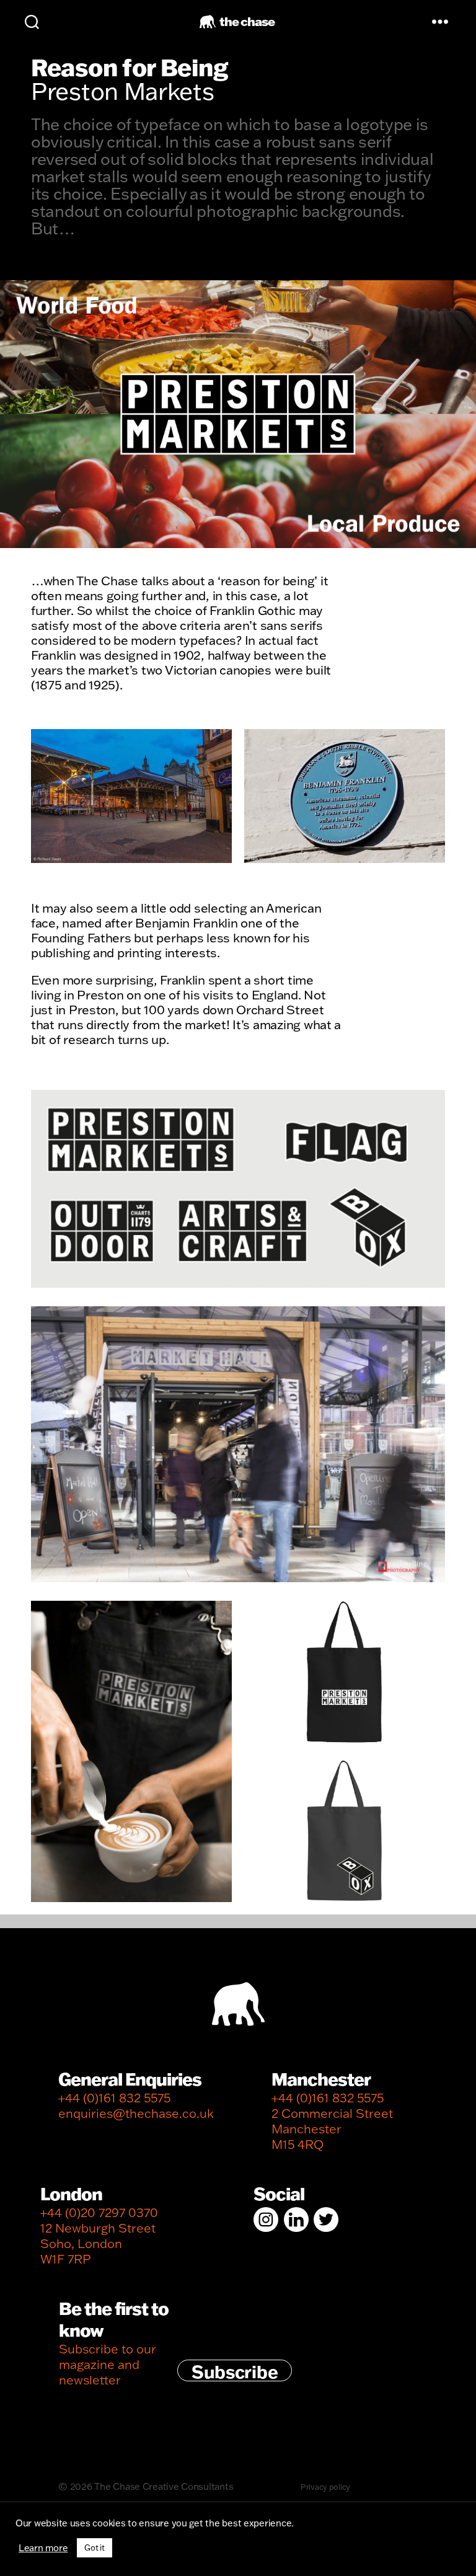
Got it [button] (94, 2547)
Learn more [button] (43, 2548)
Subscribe (235, 2371)
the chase (247, 21)
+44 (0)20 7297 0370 (99, 2212)
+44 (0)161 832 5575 (114, 2098)
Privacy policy (325, 2487)
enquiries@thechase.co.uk (136, 2113)
